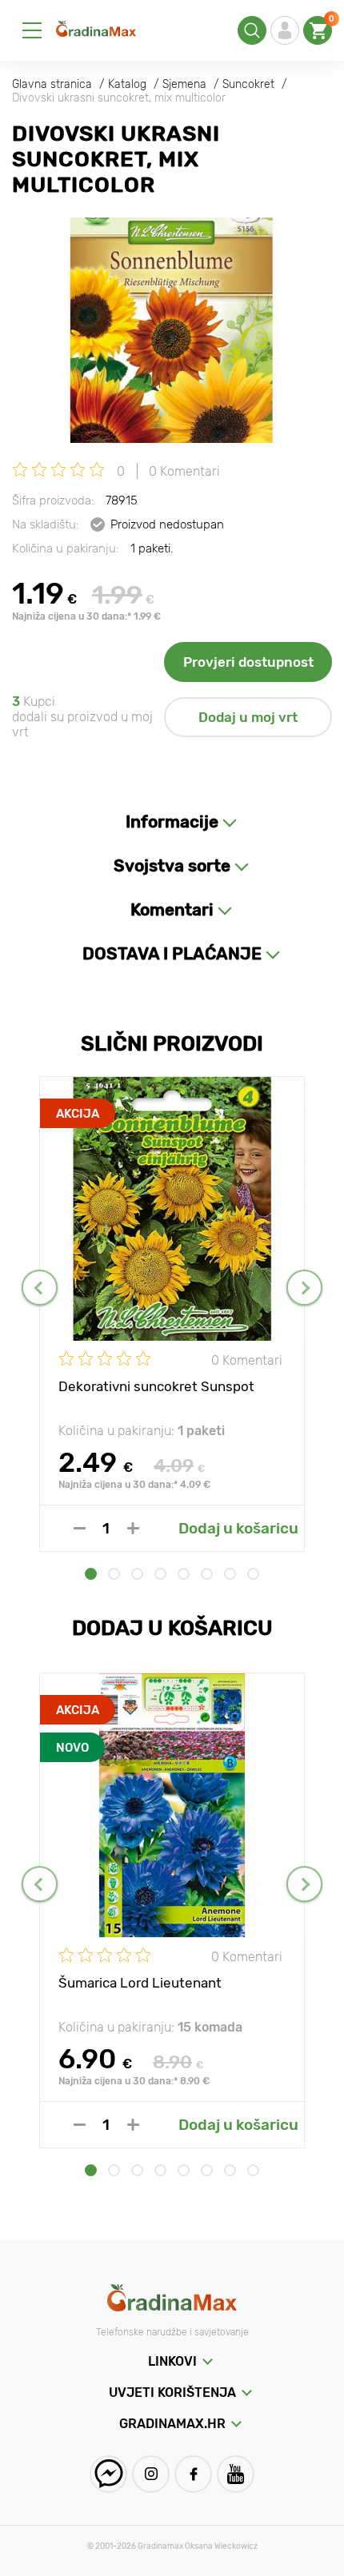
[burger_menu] (32, 30)
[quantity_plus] (133, 1528)
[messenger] (108, 2474)
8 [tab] (253, 1574)
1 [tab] (91, 1574)
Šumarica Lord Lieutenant (140, 1983)
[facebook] (193, 2474)
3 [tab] (137, 1574)
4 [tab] (160, 1574)
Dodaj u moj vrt (248, 717)
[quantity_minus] (80, 1528)
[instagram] (151, 2474)
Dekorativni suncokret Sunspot (156, 1386)
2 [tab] (114, 1574)
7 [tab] (230, 1574)
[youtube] (236, 2474)
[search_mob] (252, 30)
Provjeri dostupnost (248, 662)
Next (304, 1288)
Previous (40, 1288)
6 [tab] (207, 1574)
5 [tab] (184, 1574)
